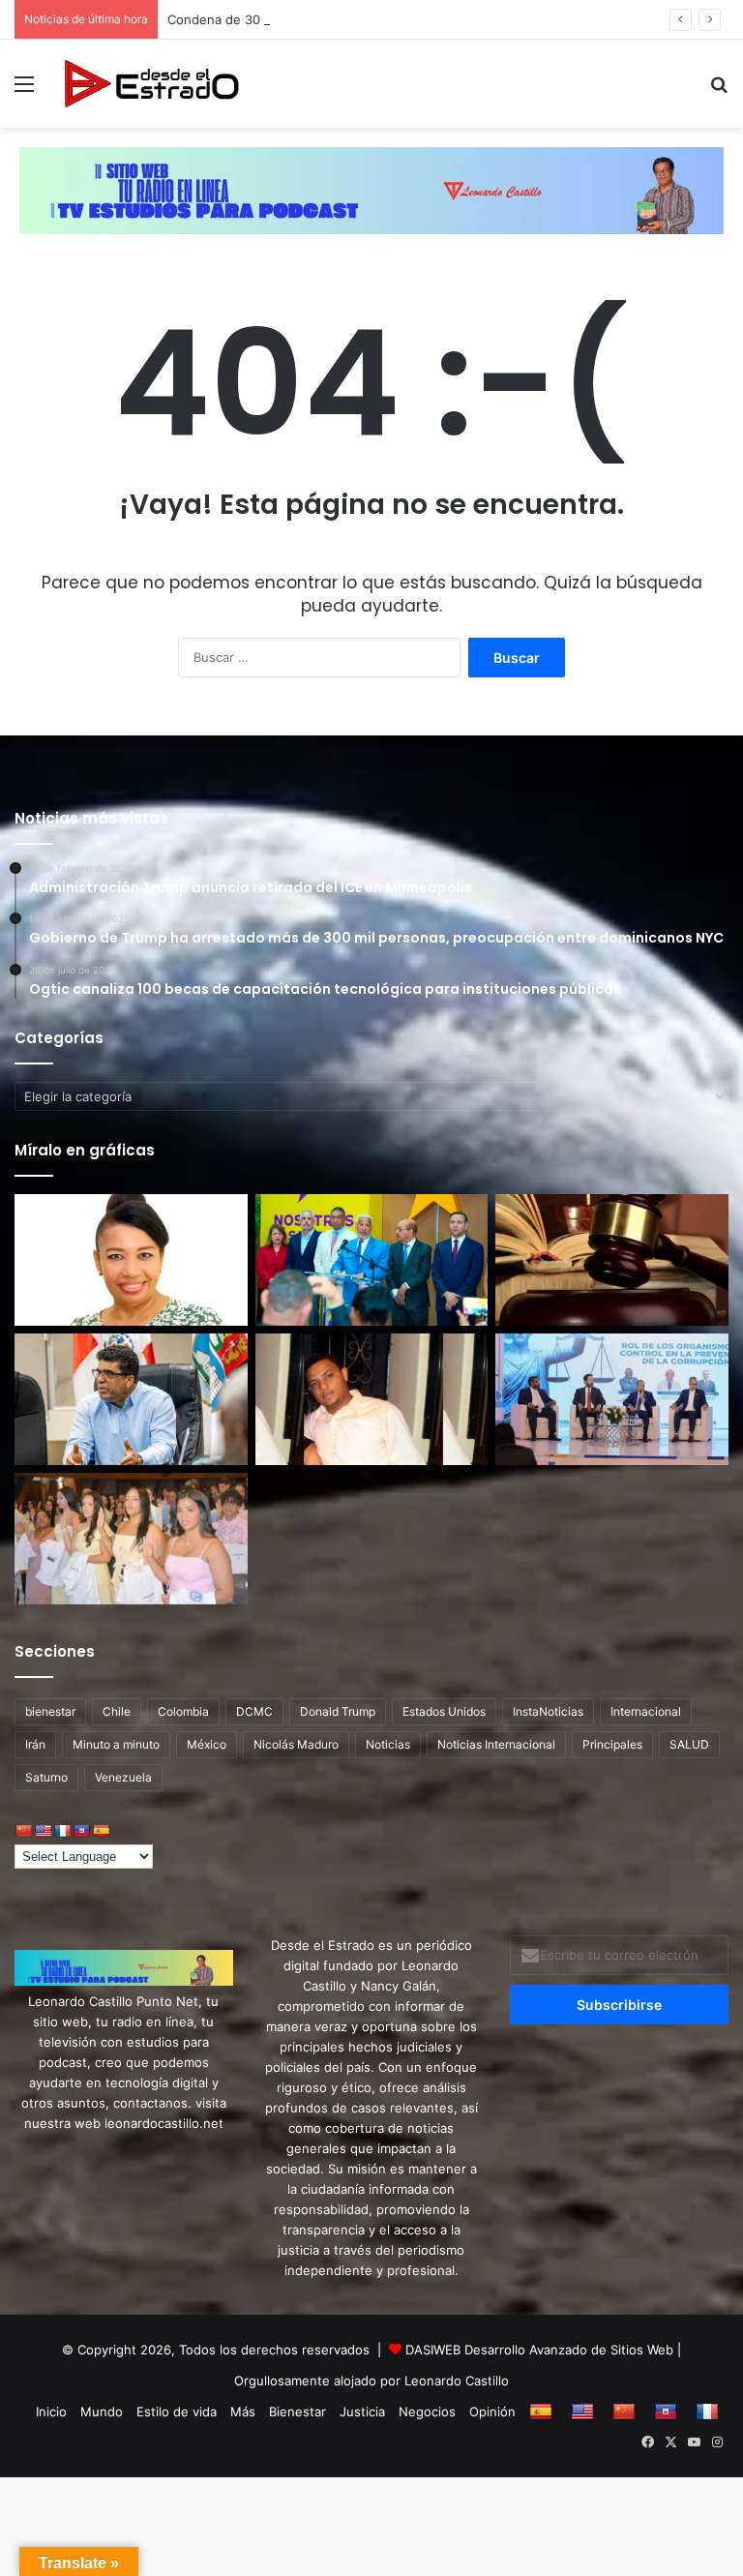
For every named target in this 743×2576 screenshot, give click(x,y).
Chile (117, 1711)
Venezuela (123, 1777)
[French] (62, 1831)
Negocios (427, 2411)
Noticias (388, 1744)
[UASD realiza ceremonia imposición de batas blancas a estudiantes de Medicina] (131, 1539)
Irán (35, 1744)
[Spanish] (101, 1831)
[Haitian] (81, 1831)
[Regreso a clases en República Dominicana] (131, 1260)
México (207, 1744)
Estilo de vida (177, 2411)
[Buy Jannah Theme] (371, 189)
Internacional (646, 1711)
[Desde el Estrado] (151, 84)
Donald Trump (338, 1711)
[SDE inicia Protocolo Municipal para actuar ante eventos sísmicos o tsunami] (131, 1399)
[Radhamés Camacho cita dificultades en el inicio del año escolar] (372, 1260)
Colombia (183, 1711)
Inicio (51, 2411)
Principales (612, 1744)
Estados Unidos (444, 1711)
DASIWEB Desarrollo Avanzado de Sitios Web (539, 2350)
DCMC (254, 1711)
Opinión (492, 2411)
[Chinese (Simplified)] (23, 1831)
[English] (43, 1831)
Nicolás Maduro (296, 1744)
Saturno (46, 1777)
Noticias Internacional (496, 1744)
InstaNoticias (548, 1711)
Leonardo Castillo (457, 2381)
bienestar (50, 1711)
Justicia (362, 2411)
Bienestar (297, 2411)
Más (243, 2411)
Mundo (102, 2411)
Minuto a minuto (116, 1744)
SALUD (689, 1744)
